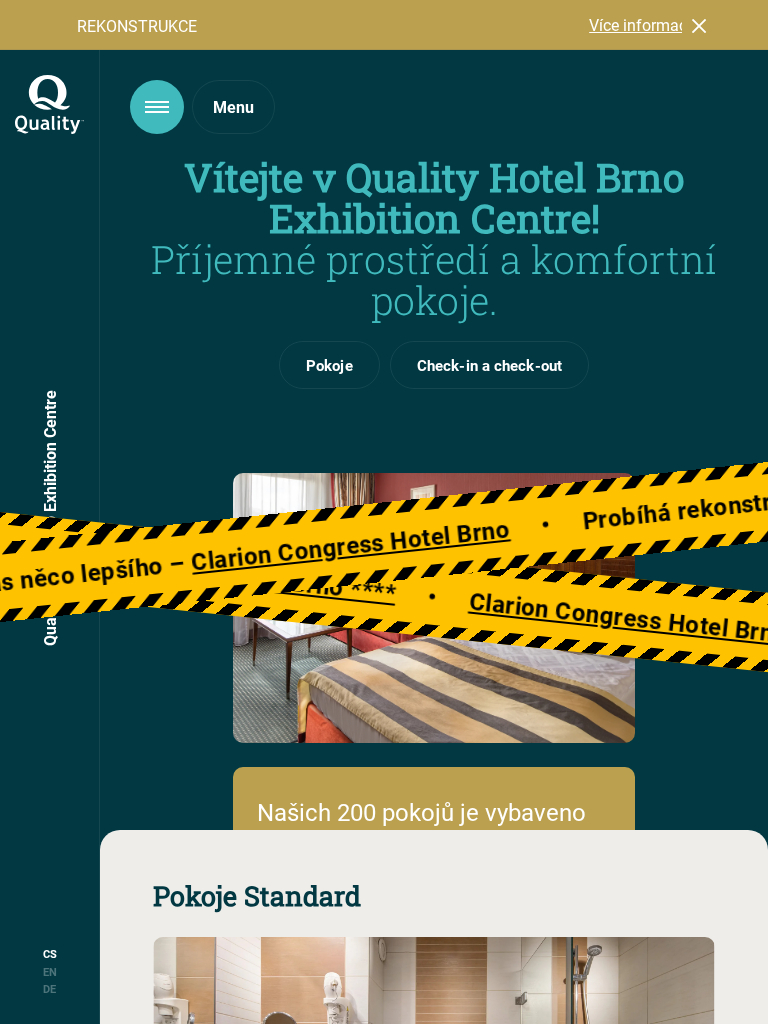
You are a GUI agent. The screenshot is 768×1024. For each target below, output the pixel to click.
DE (49, 988)
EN (50, 971)
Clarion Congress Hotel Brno (380, 541)
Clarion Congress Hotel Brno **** (352, 588)
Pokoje (329, 365)
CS (50, 953)
